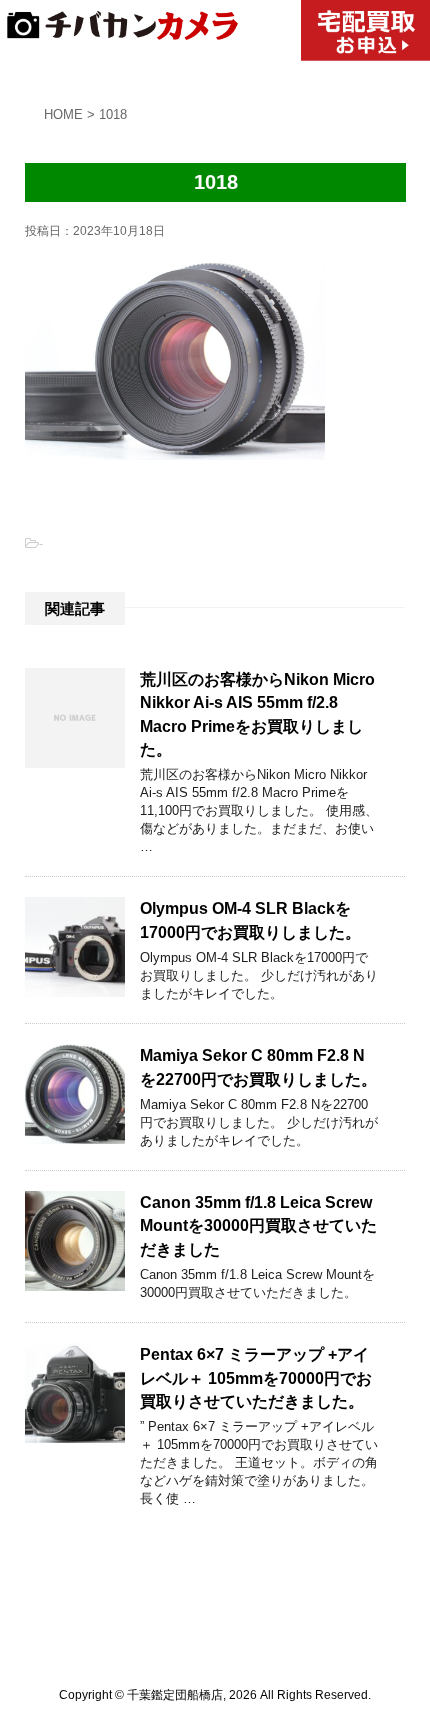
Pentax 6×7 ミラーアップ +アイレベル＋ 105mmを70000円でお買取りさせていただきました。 (256, 1378)
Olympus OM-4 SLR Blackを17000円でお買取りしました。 (250, 920)
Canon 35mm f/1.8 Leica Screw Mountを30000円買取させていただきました (258, 1226)
